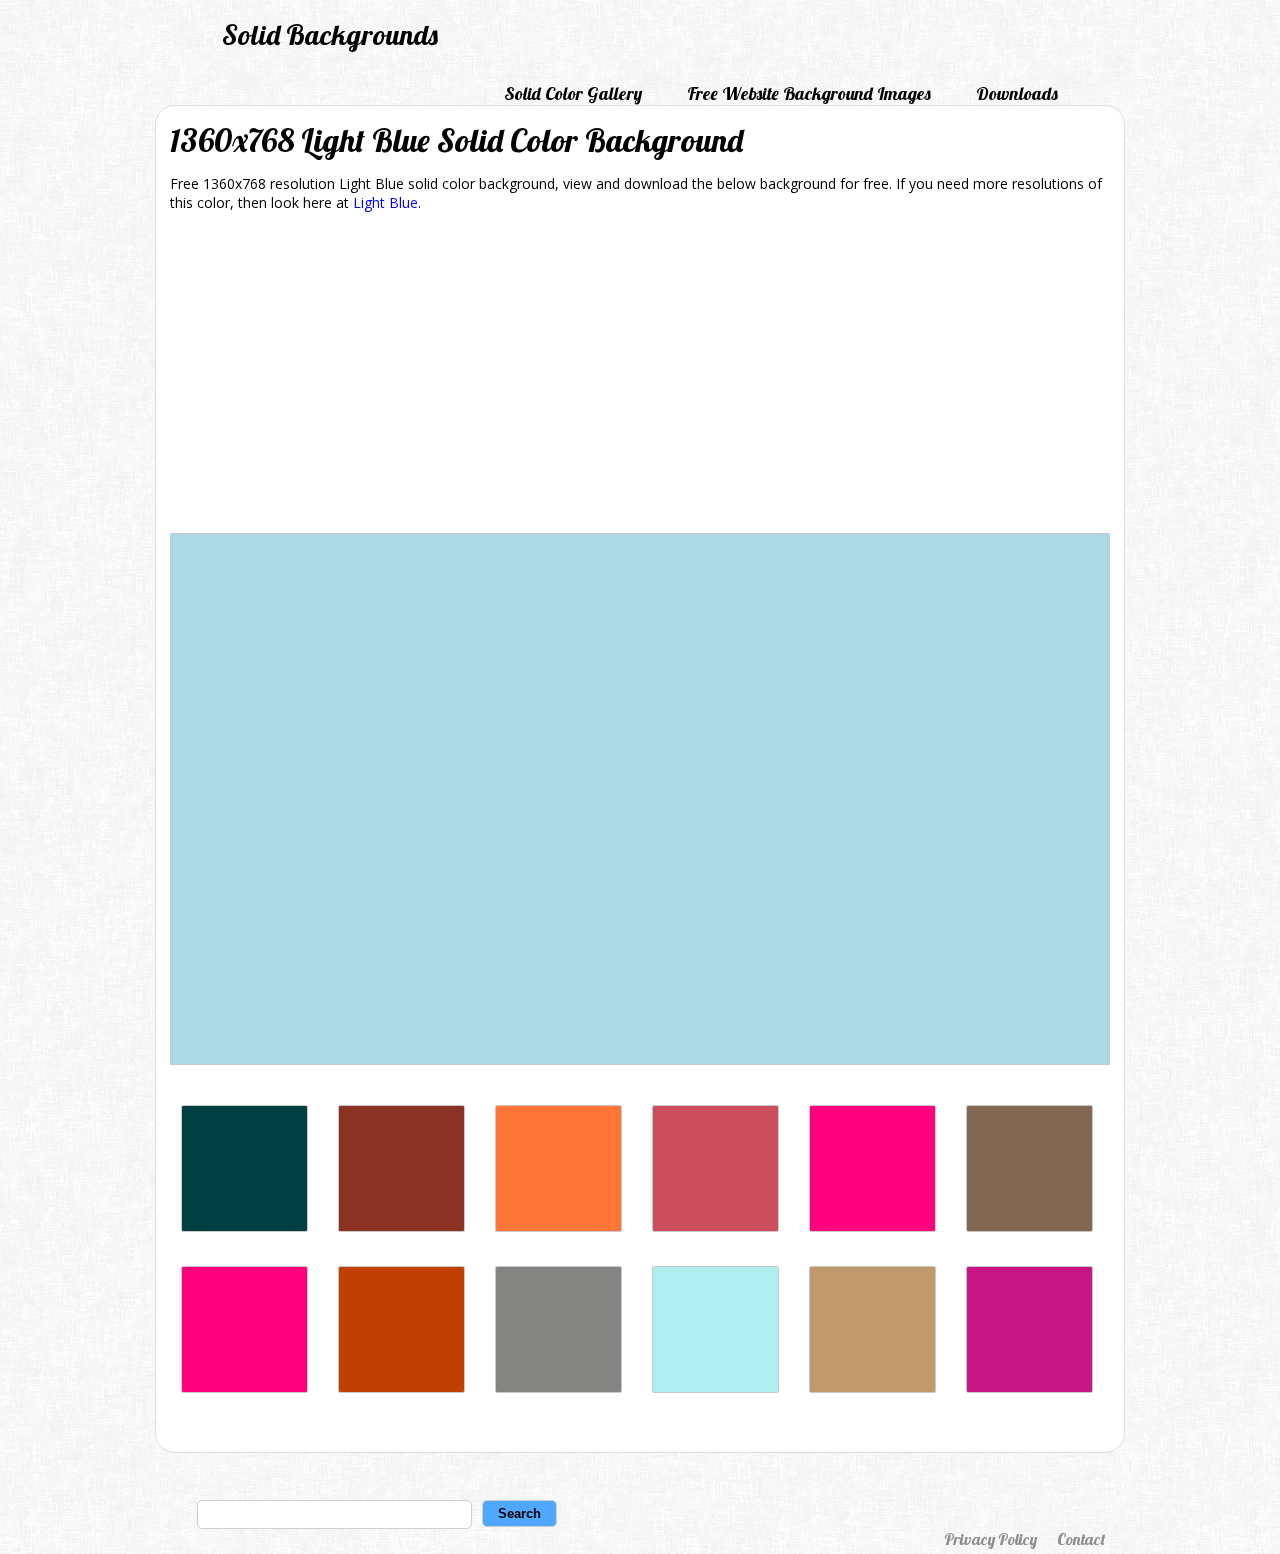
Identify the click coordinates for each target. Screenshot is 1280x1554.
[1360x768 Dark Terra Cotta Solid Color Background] (715, 1226)
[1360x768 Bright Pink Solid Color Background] (872, 1226)
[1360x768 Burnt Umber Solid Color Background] (401, 1226)
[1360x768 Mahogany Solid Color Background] (401, 1387)
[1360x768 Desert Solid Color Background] (872, 1387)
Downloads (1017, 93)
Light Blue (385, 202)
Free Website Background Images (809, 93)
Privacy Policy (990, 1539)
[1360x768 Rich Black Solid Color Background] (244, 1226)
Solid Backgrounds (330, 34)
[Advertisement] (640, 376)
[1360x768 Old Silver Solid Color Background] (558, 1387)
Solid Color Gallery (573, 93)
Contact (1081, 1539)
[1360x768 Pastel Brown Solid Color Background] (1029, 1226)
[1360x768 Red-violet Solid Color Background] (1029, 1387)
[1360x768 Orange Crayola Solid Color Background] (558, 1226)
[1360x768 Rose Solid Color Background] (244, 1387)
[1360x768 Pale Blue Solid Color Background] (715, 1387)
